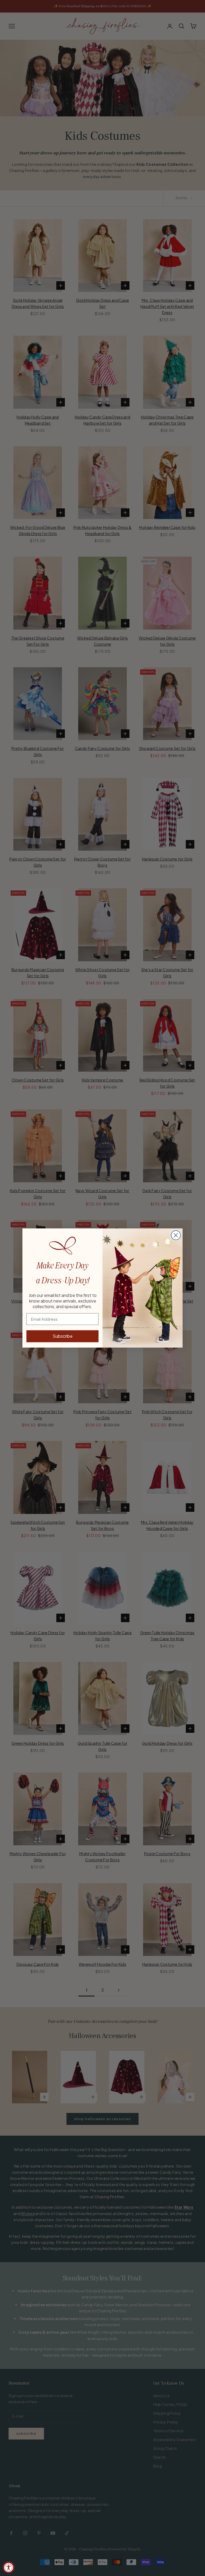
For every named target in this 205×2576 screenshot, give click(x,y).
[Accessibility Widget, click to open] (9, 2567)
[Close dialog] (176, 1235)
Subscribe (63, 1336)
